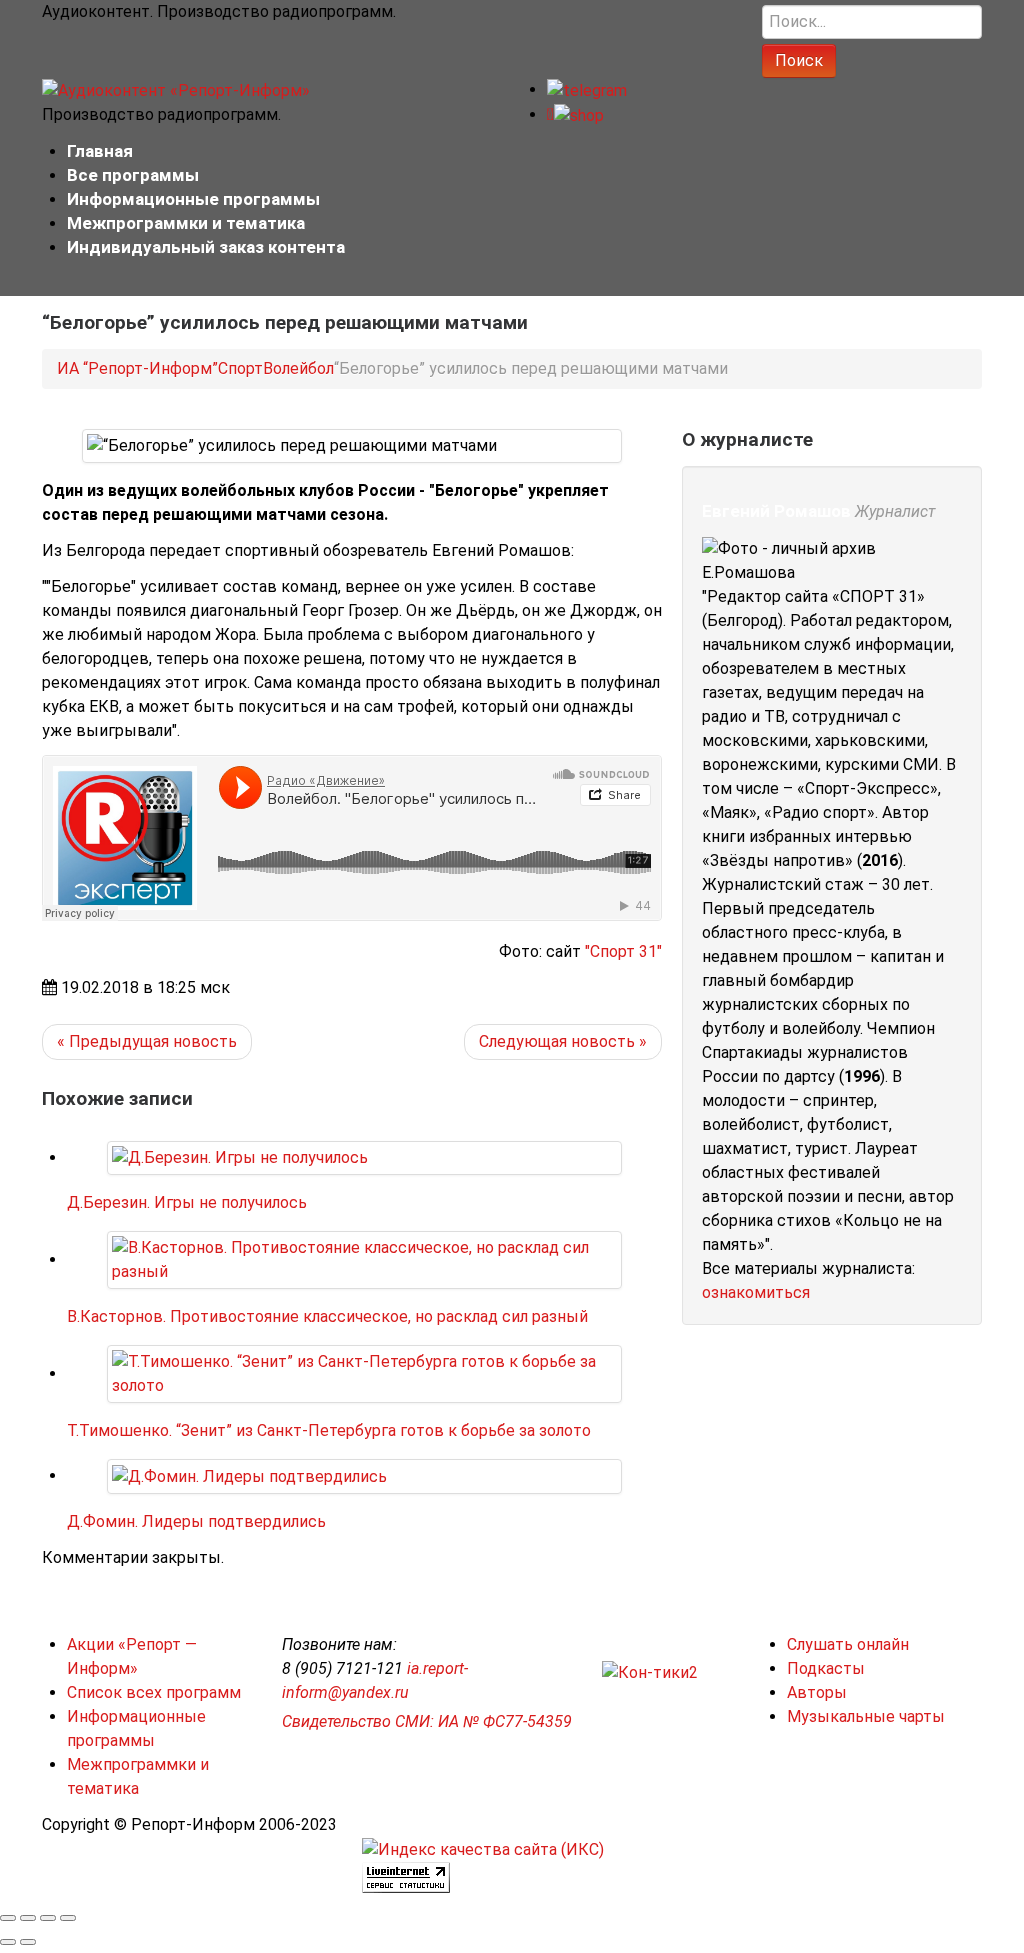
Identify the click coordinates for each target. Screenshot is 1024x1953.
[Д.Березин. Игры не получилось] (240, 1157)
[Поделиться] (28, 1918)
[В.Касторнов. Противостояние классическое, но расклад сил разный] (364, 1259)
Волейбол (298, 368)
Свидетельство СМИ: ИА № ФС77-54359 (427, 1721)
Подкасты (826, 1668)
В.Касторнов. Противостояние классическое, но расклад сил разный (327, 1316)
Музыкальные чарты (866, 1716)
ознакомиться (756, 1292)
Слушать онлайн (848, 1644)
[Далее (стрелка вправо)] (28, 1942)
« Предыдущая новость (147, 1041)
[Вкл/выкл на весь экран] (48, 1918)
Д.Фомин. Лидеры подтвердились (196, 1521)
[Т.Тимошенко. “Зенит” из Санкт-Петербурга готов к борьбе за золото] (364, 1373)
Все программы (133, 175)
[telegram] (587, 89)
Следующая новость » (563, 1041)
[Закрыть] (8, 1918)
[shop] (575, 114)
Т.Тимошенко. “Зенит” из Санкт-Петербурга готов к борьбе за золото (329, 1430)
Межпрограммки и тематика (186, 223)
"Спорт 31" (623, 951)
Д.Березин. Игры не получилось (187, 1202)
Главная (100, 151)
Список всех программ (154, 1692)
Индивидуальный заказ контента (206, 247)
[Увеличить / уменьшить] (68, 1918)
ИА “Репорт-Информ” (137, 368)
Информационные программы (193, 199)
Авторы (817, 1692)
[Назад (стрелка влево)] (8, 1942)
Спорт (240, 368)
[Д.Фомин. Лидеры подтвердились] (249, 1475)
